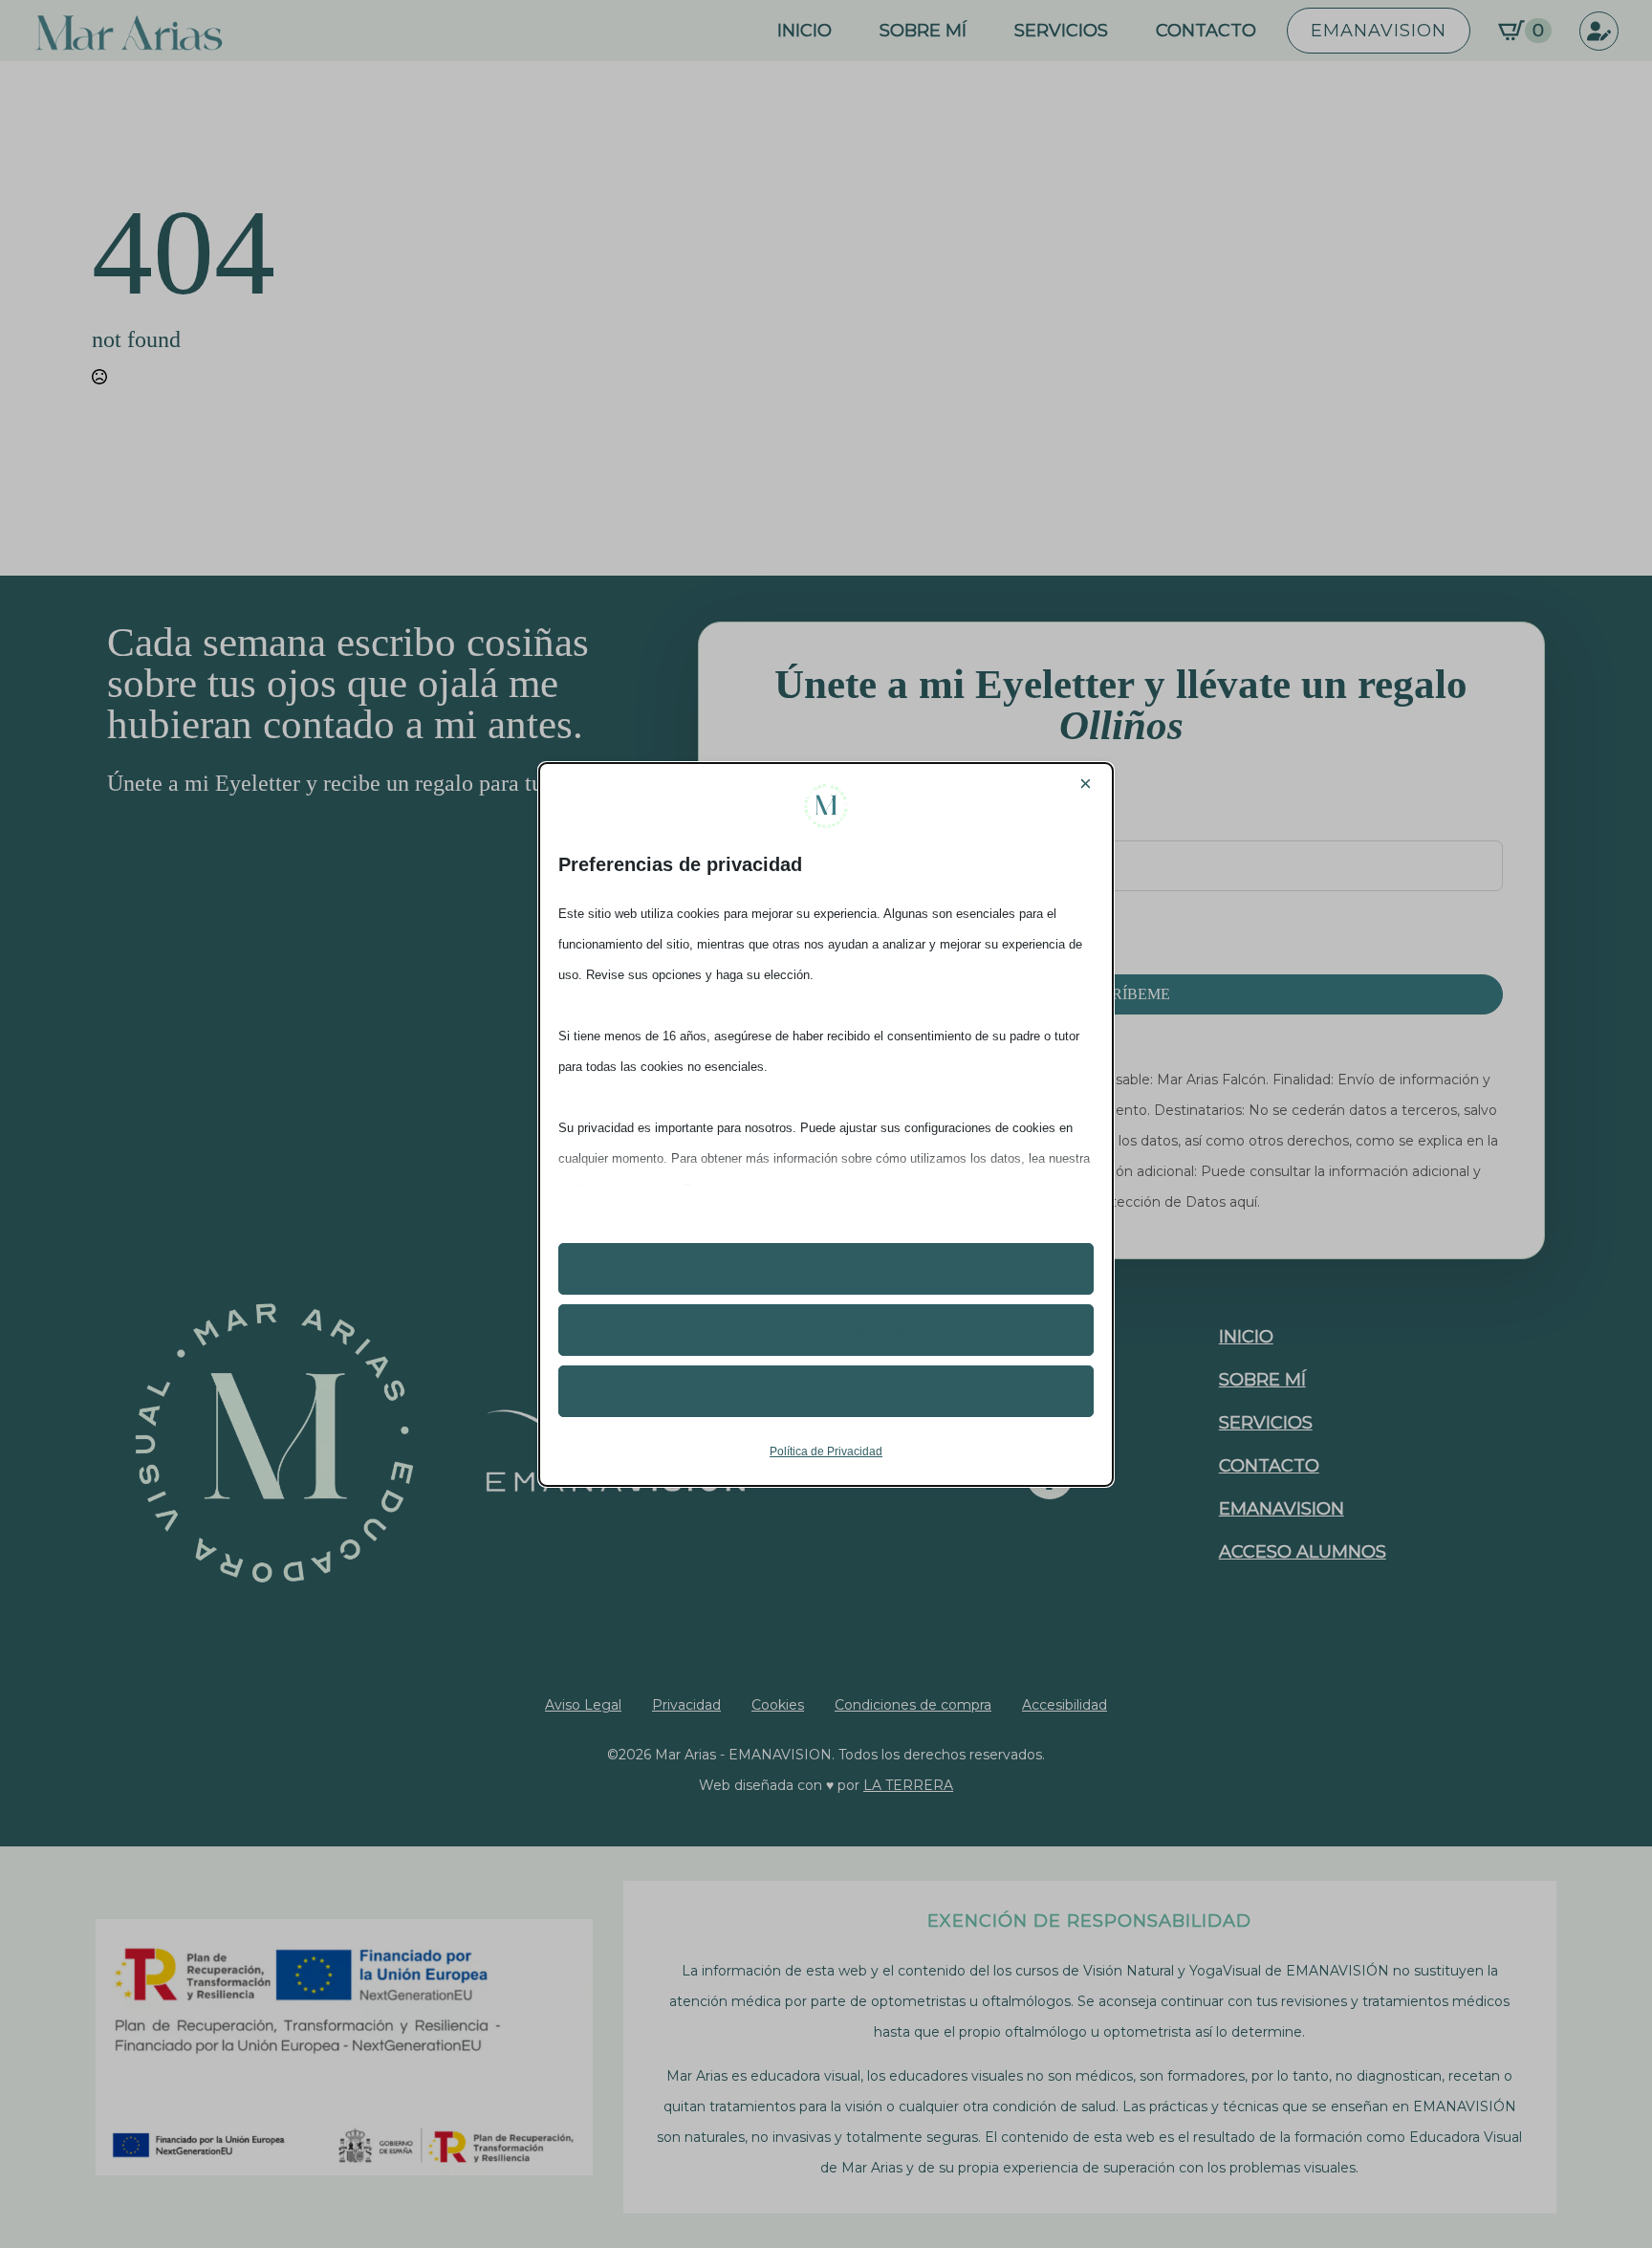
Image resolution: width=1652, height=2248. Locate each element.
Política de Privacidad (826, 1451)
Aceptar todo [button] (826, 1269)
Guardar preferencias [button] (826, 1391)
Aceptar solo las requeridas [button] (826, 1330)
